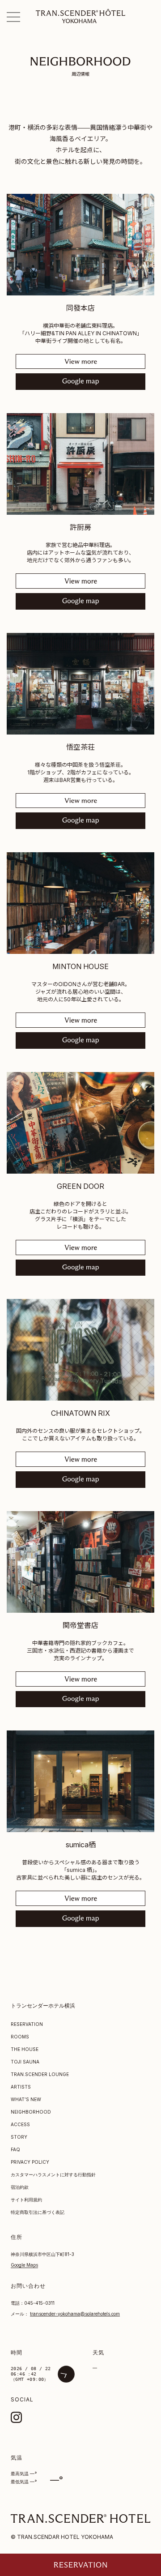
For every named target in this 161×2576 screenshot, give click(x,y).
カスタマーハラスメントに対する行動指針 (53, 2174)
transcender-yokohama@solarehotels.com (75, 2314)
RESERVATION (27, 2024)
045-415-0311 (39, 2303)
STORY (19, 2137)
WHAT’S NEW (26, 2099)
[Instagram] (16, 2417)
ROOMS (20, 2037)
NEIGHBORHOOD (31, 2112)
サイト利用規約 (26, 2200)
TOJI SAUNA (25, 2062)
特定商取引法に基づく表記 (38, 2212)
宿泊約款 (20, 2187)
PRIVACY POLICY (30, 2162)
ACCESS (20, 2124)
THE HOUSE (25, 2049)
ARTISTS (21, 2087)
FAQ (15, 2149)
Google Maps (24, 2265)
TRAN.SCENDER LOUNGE (40, 2074)
